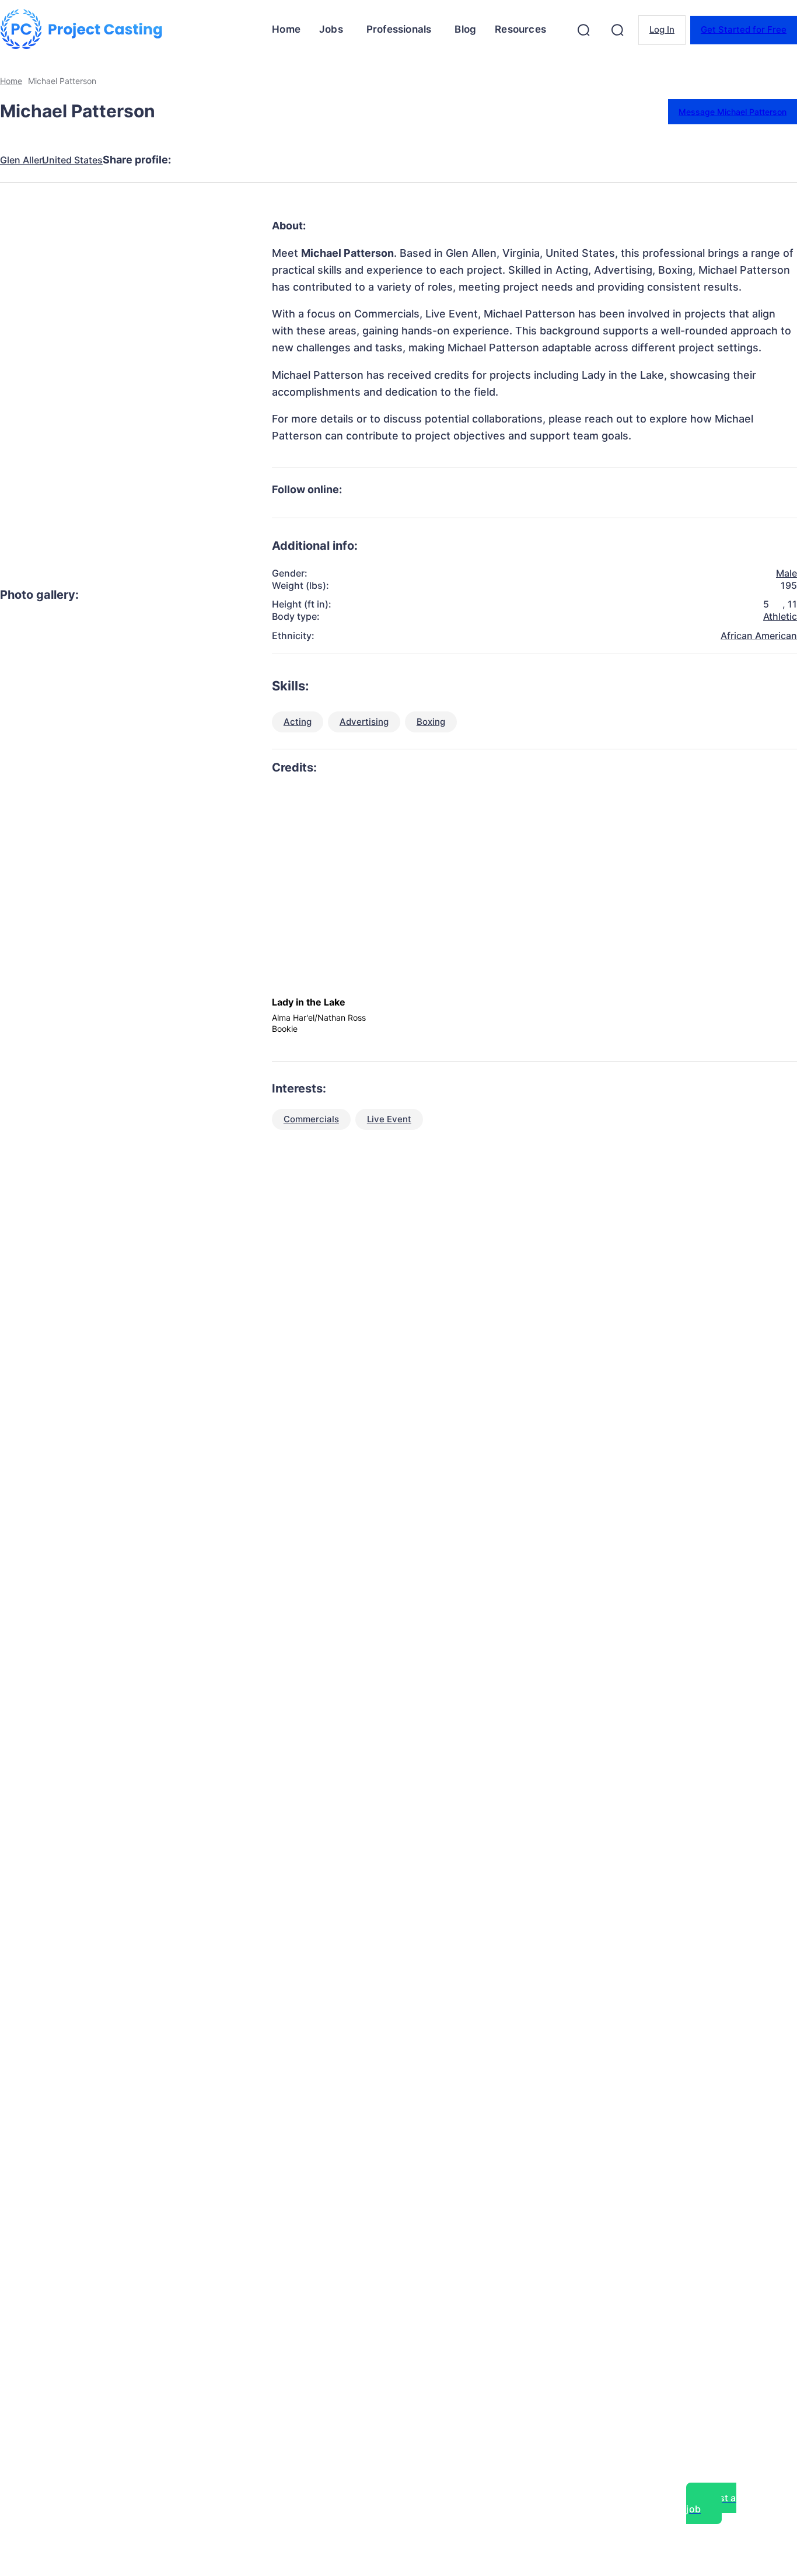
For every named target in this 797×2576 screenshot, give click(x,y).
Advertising (364, 722)
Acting (298, 722)
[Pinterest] (281, 160)
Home (11, 81)
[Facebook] (197, 160)
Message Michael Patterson (733, 112)
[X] (239, 160)
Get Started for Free (744, 29)
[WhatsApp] (323, 160)
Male (786, 573)
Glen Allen (22, 160)
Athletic (780, 616)
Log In (662, 29)
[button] (583, 30)
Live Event (389, 1119)
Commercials (311, 1119)
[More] (408, 160)
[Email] (365, 160)
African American (759, 636)
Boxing (431, 722)
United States (72, 160)
